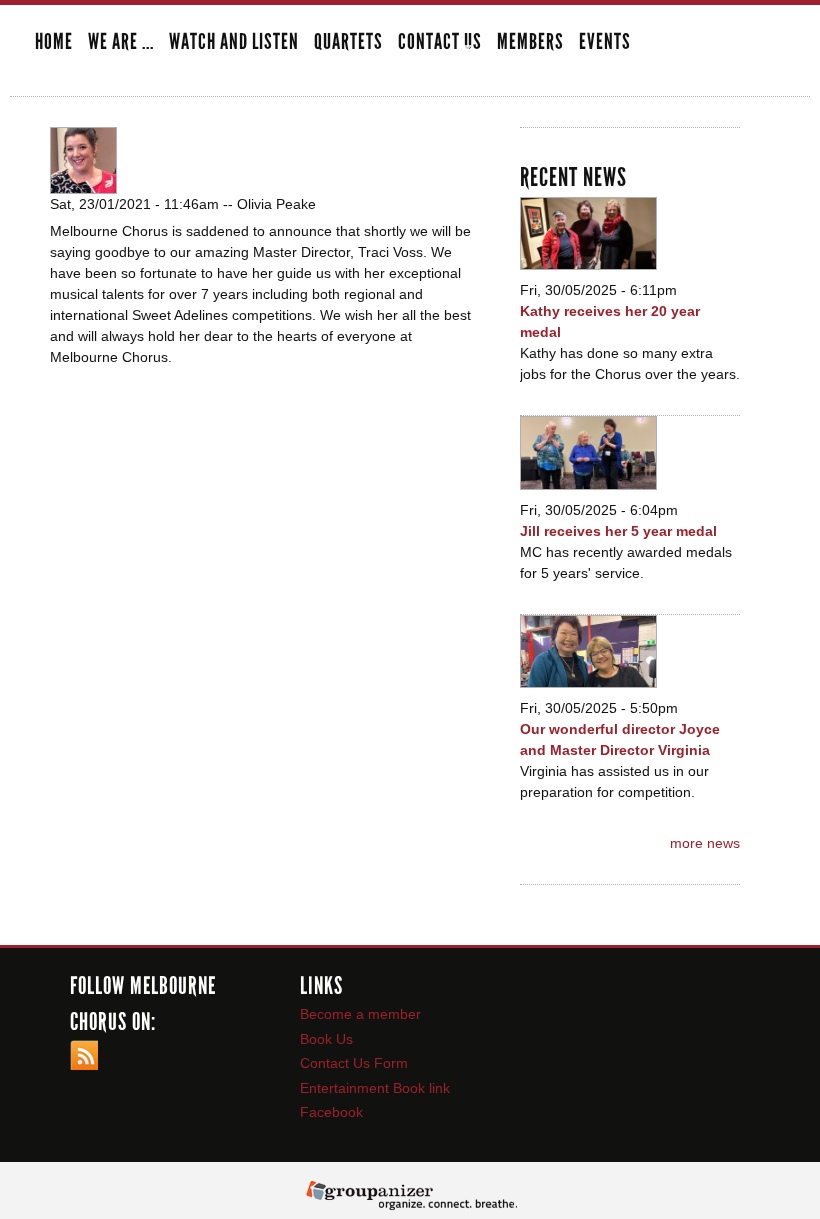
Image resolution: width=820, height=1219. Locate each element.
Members (530, 43)
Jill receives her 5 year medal (618, 531)
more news (705, 843)
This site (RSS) (84, 1055)
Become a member (360, 1014)
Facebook (331, 1112)
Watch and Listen (234, 43)
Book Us (326, 1039)
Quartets (348, 43)
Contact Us (440, 43)
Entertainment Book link (375, 1088)
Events (605, 43)
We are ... (121, 43)
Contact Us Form (354, 1063)
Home (54, 43)
